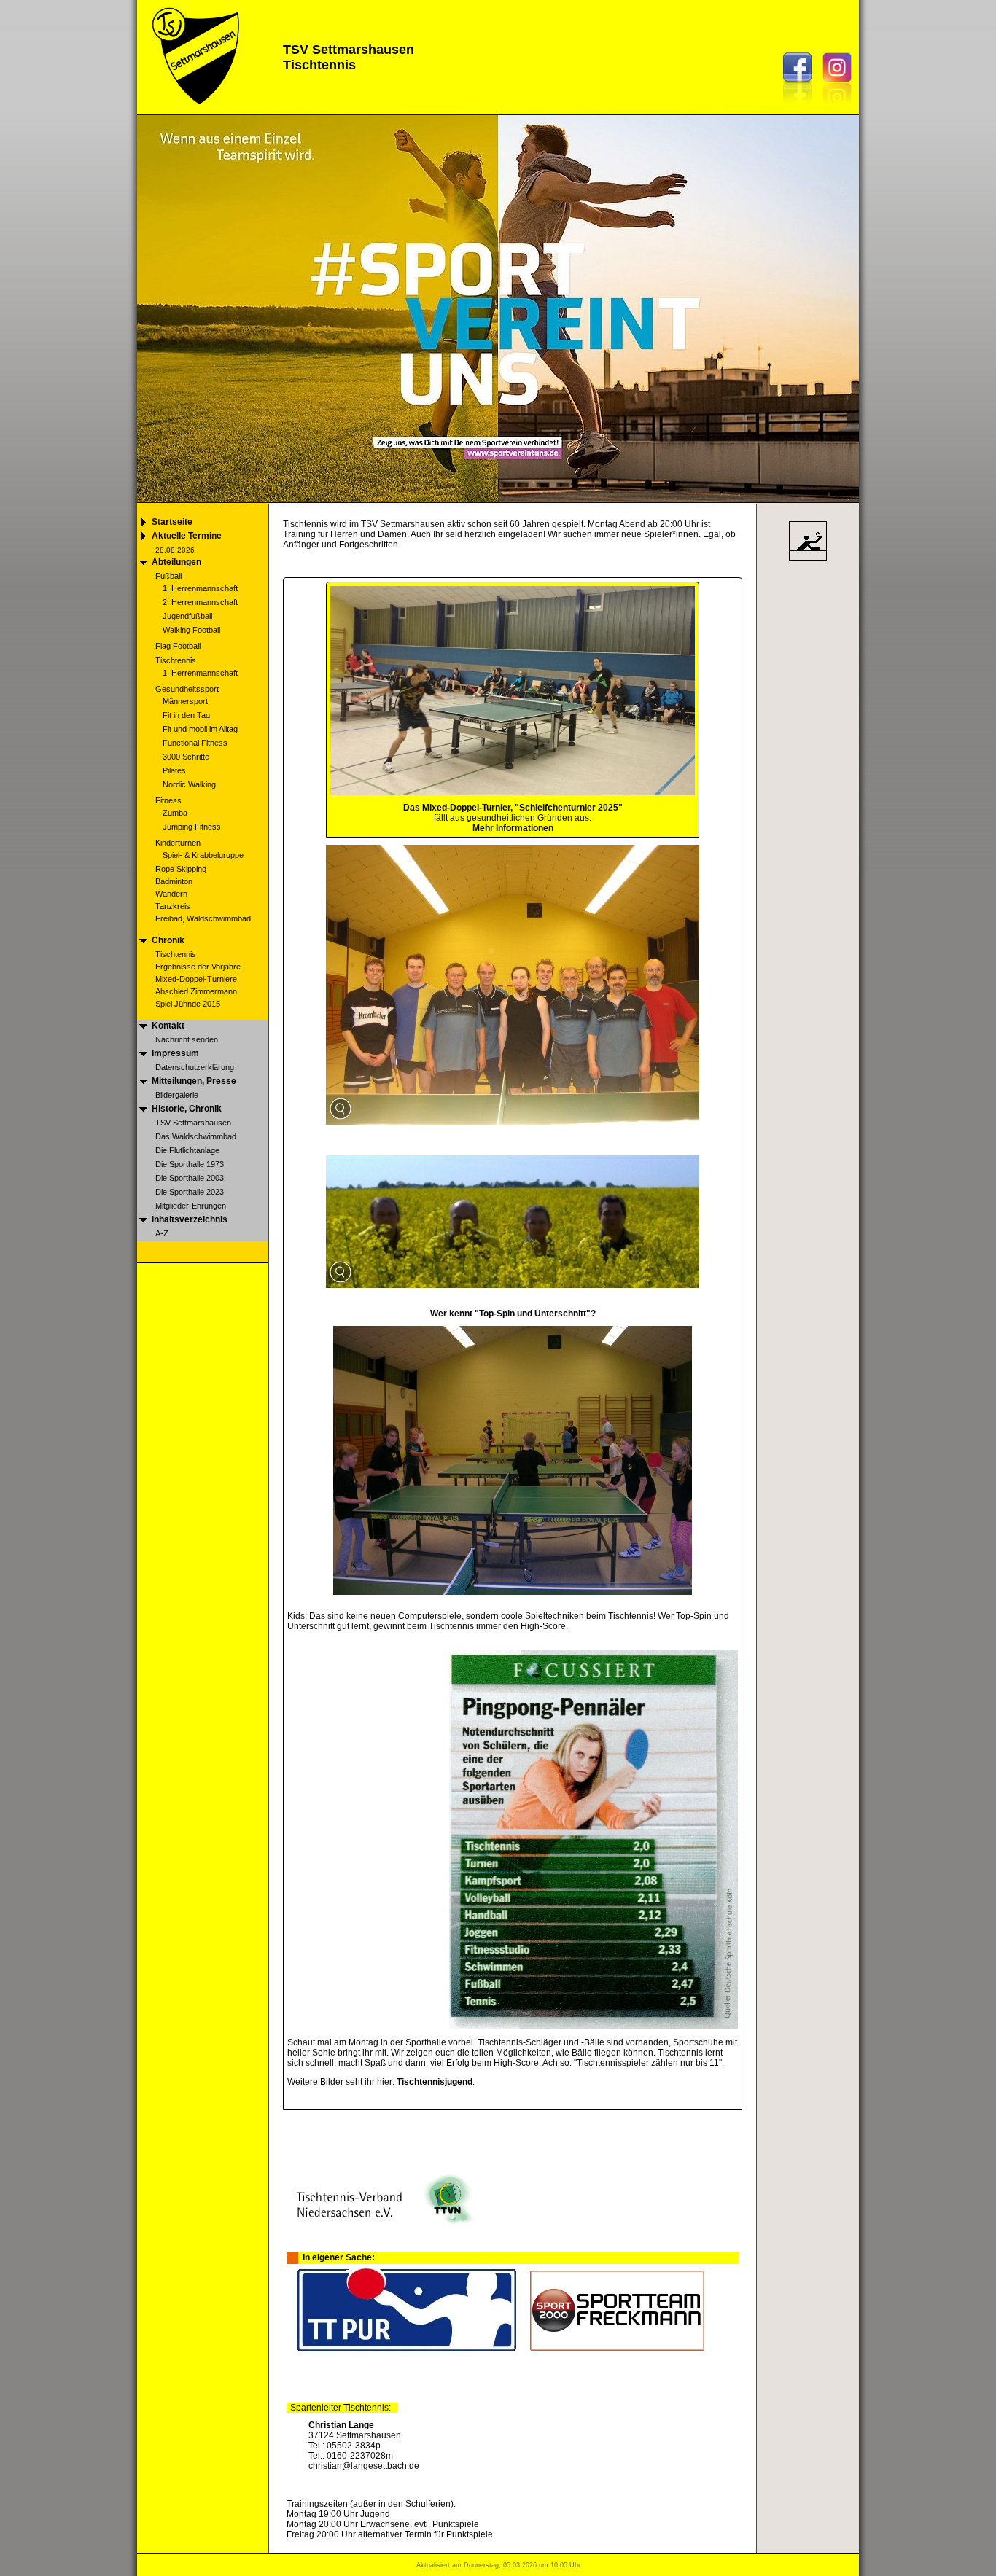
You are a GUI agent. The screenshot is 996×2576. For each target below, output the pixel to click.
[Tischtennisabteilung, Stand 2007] (513, 1121)
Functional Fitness (195, 743)
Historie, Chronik (187, 1109)
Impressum (175, 1053)
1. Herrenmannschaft (200, 588)
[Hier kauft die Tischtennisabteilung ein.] (407, 2349)
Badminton (174, 881)
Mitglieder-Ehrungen (191, 1206)
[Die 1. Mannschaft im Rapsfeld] (513, 1285)
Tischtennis (176, 660)
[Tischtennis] (808, 560)
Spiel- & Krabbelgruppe (203, 855)
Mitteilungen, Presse (194, 1081)
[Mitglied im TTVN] (384, 2221)
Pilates (174, 770)
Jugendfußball (187, 616)
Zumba (175, 813)
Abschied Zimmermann (196, 991)
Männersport (185, 701)
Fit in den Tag (186, 715)
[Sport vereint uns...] (498, 498)
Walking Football (191, 630)
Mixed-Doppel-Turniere (196, 979)
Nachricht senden (187, 1039)
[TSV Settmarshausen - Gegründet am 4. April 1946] (194, 110)
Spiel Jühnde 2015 (188, 1004)
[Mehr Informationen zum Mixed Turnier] (513, 792)
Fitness (168, 800)
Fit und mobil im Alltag (200, 729)
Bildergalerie (177, 1095)
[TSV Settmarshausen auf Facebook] (801, 108)
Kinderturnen (178, 843)
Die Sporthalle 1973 (190, 1164)
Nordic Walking (189, 784)
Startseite (172, 522)
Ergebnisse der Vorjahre (198, 967)
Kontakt (168, 1026)
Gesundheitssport (187, 689)
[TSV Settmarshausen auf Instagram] (841, 108)
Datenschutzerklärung (195, 1067)
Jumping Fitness (192, 827)
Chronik (168, 940)
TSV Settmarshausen (193, 1123)
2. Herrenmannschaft (200, 602)
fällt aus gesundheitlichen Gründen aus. (513, 823)
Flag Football (178, 646)
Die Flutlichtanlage (187, 1150)
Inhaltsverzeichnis (190, 1219)
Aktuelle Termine (187, 536)
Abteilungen (176, 562)
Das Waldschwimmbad (196, 1136)
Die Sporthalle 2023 (190, 1192)
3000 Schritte (186, 757)
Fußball (168, 576)
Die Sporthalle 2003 (190, 1178)
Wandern (171, 894)
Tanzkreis (173, 906)
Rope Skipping (181, 869)
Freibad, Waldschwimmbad (203, 918)
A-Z (162, 1233)
